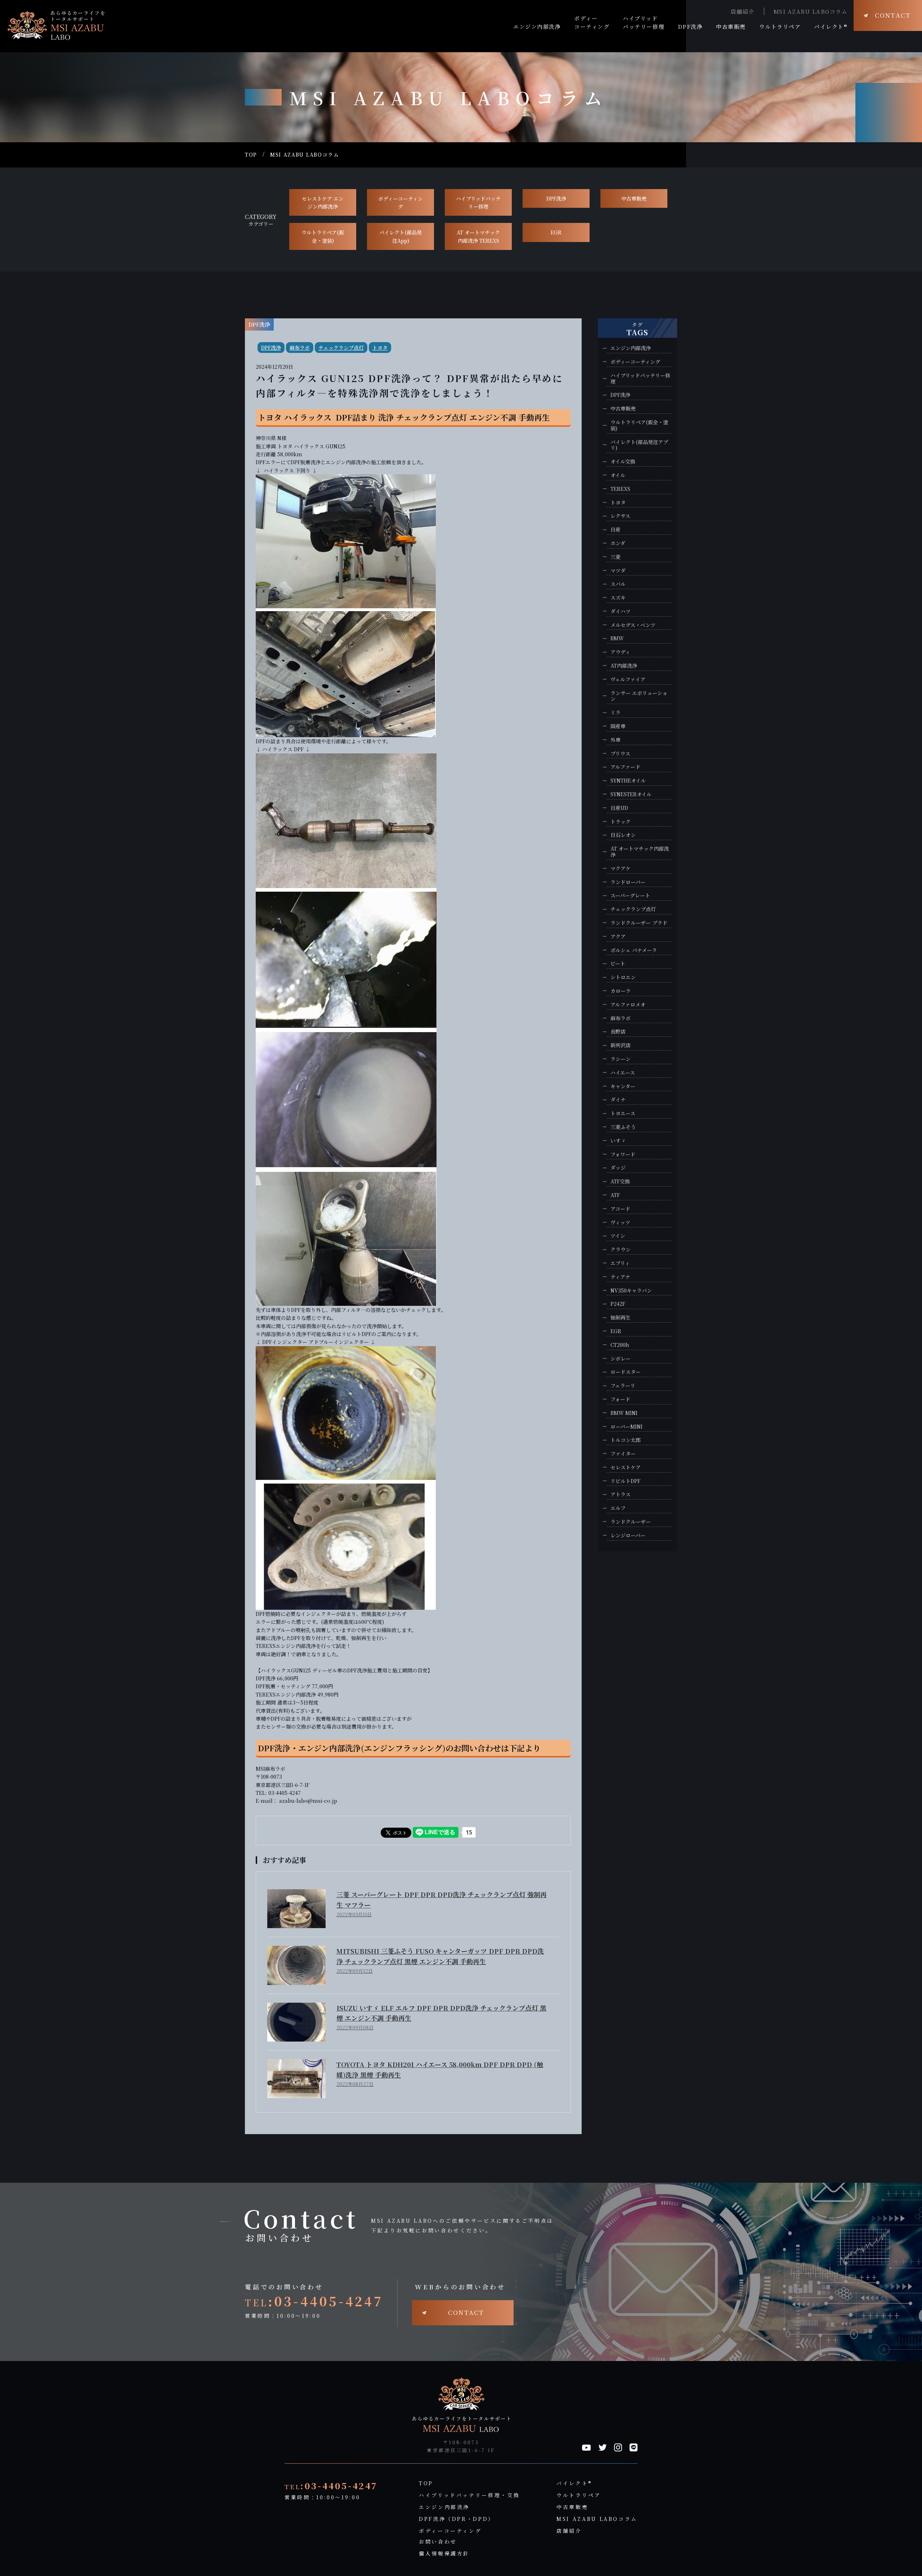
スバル (618, 584)
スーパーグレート (630, 895)
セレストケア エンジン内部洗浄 (323, 202)
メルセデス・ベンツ (633, 625)
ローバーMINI (626, 1427)
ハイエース (623, 1073)
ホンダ (618, 543)
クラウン (621, 1249)
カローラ (621, 991)
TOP (251, 155)
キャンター (623, 1086)
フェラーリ (623, 1386)
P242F (618, 1304)
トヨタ (380, 348)
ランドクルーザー (631, 1522)
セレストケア (626, 1467)
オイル (618, 475)
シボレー (621, 1359)
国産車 (618, 726)
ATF (615, 1195)
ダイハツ (621, 611)
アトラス (621, 1494)
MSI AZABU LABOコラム (811, 11)
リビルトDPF (625, 1481)
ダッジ (618, 1168)
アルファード (625, 767)
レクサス (620, 516)
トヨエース (623, 1113)
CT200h (620, 1345)
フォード (620, 1399)
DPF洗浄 (556, 198)
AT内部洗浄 (624, 666)
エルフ (618, 1508)
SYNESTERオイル (631, 794)
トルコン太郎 (626, 1440)
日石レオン (623, 835)
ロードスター (626, 1372)
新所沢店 (621, 1045)
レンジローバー (628, 1535)
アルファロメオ (628, 1005)
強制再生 (621, 1318)
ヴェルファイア (628, 679)
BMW (617, 638)
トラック (621, 822)
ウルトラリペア (579, 2495)
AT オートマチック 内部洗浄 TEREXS (478, 236)
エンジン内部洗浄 (631, 348)
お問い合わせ (438, 2541)
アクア (618, 937)
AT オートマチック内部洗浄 (640, 852)
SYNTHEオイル (628, 781)
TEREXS (620, 489)
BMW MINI (624, 1413)
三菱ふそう (623, 1127)
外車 (616, 740)
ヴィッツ (620, 1222)
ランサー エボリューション (639, 696)
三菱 (616, 557)
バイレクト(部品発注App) (400, 236)
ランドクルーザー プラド (639, 923)
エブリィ (620, 1263)
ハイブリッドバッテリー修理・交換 (469, 2495)
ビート (618, 964)
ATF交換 (620, 1181)
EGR (556, 232)
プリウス (620, 754)
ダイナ (618, 1100)
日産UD (619, 808)
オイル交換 (623, 462)
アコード (620, 1209)
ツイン (618, 1236)
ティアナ (620, 1277)
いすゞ (618, 1141)
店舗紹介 (743, 11)
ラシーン (621, 1059)
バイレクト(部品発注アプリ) (639, 445)
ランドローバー (628, 882)
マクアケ (621, 868)
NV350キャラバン (631, 1291)
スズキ (618, 598)
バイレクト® (574, 2483)
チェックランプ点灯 (341, 348)
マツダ (618, 571)
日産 (616, 530)
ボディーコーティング (400, 202)
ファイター (623, 1454)
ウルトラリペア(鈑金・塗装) (323, 236)
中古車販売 (634, 198)
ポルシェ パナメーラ (634, 950)
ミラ (616, 713)
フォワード (623, 1154)
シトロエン (623, 977)
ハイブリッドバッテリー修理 (478, 202)
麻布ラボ (300, 348)
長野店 (618, 1032)
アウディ (620, 652)
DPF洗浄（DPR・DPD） (457, 2519)
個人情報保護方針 (444, 2553)
